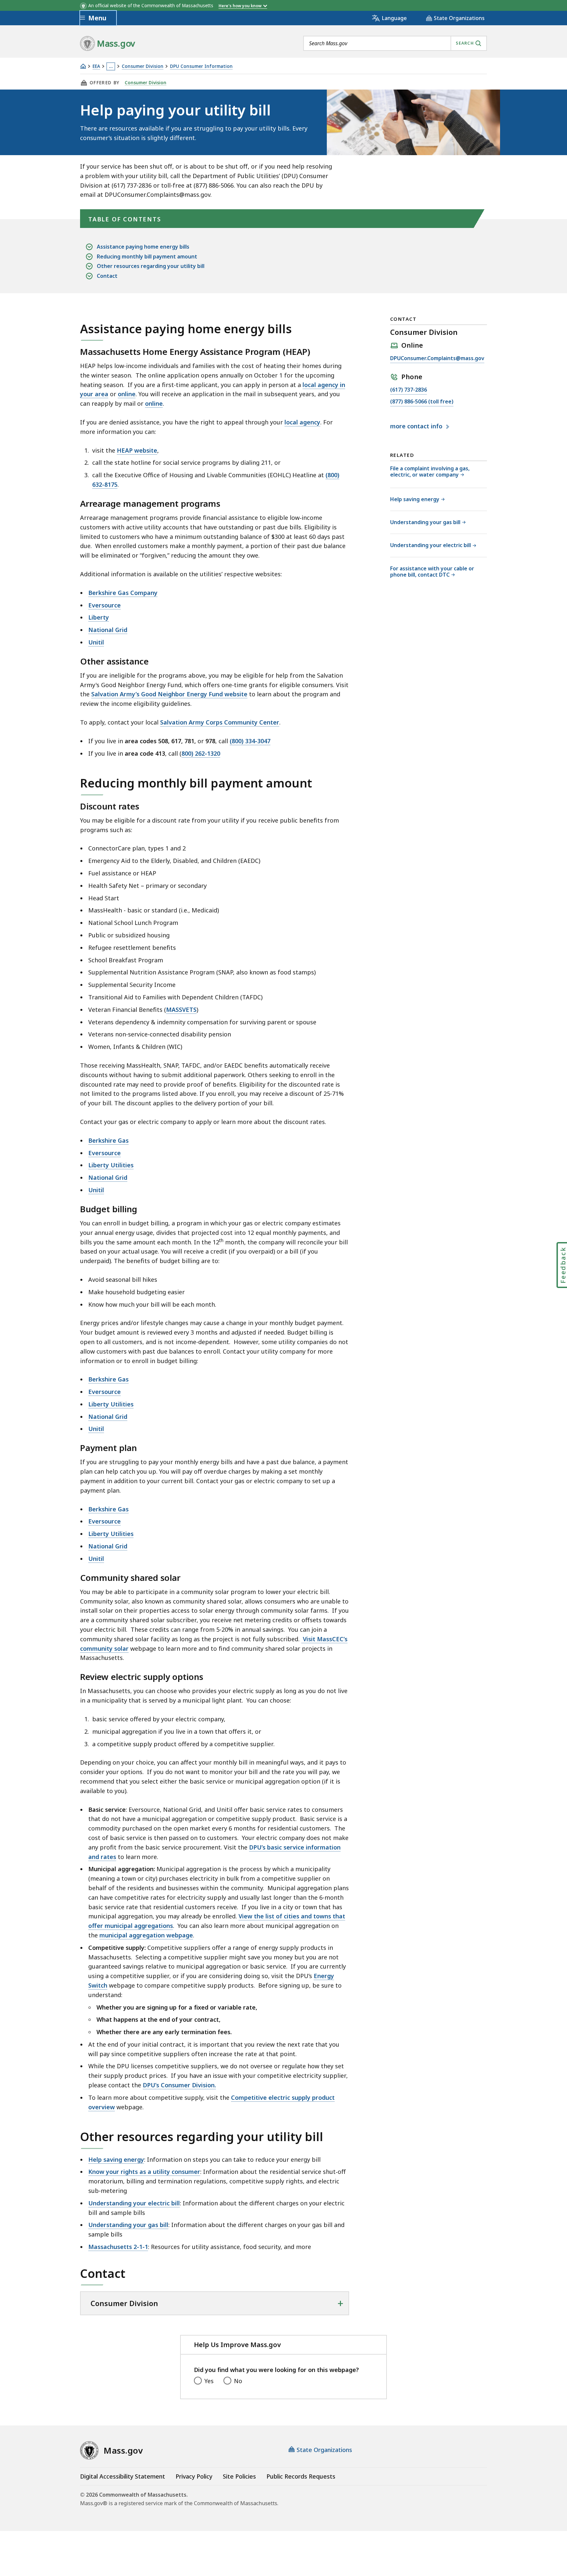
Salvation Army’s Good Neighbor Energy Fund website (169, 694)
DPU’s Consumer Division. (179, 2085)
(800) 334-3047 (250, 741)
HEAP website (137, 450)
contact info (417, 426)
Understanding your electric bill (134, 2203)
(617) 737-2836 (409, 390)
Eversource (105, 605)
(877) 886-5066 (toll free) (422, 402)
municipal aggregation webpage (146, 1935)
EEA (96, 66)
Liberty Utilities (111, 1165)
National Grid (108, 630)
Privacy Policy (194, 2476)
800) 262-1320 (201, 753)
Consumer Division (143, 66)
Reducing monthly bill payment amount (147, 256)
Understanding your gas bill (128, 2225)
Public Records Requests (301, 2476)
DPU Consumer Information (201, 66)
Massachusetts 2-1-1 (118, 2247)
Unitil (96, 642)
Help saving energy (116, 2159)
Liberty (99, 617)
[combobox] (395, 43)
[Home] (83, 66)
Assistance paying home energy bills (143, 247)
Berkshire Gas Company (123, 593)
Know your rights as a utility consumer (144, 2172)
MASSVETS (181, 1010)
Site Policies (239, 2476)
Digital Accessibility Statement (123, 2476)
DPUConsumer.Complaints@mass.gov (437, 359)
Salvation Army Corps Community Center (220, 722)
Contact (107, 276)
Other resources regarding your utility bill (151, 266)
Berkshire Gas (108, 1140)
